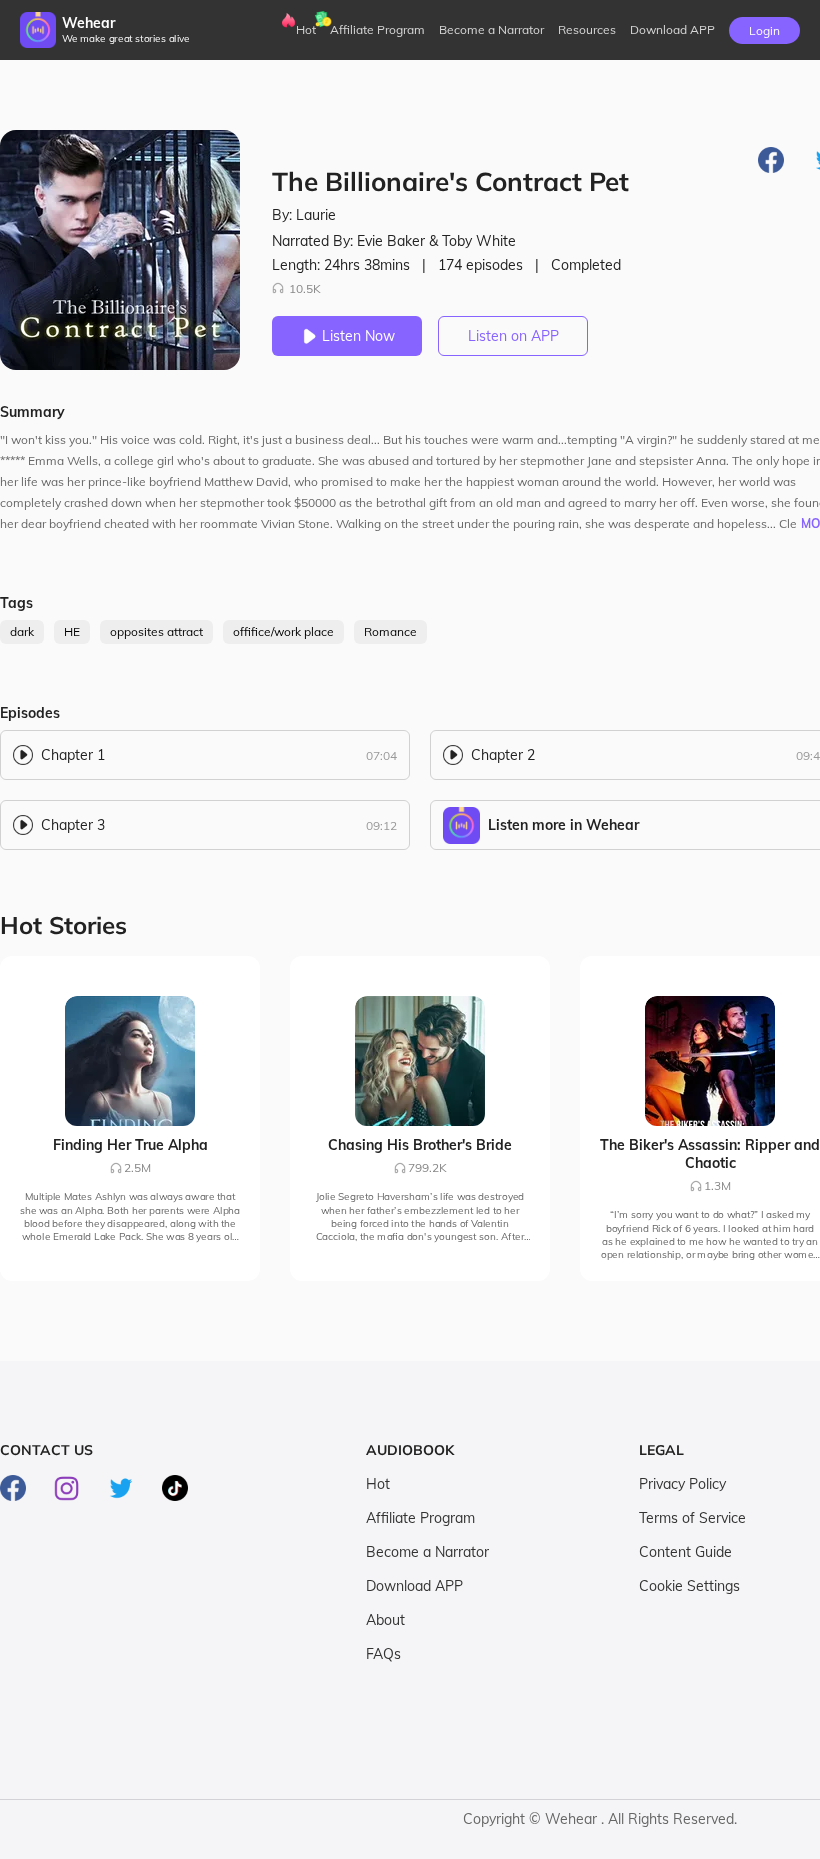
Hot (306, 29)
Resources (587, 29)
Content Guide (685, 1552)
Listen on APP (513, 336)
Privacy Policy (682, 1484)
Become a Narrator (491, 29)
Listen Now (358, 336)
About (385, 1620)
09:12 (381, 825)
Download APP (414, 1586)
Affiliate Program (377, 29)
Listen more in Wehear (563, 825)
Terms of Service (692, 1518)
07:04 (381, 755)
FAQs (383, 1654)
